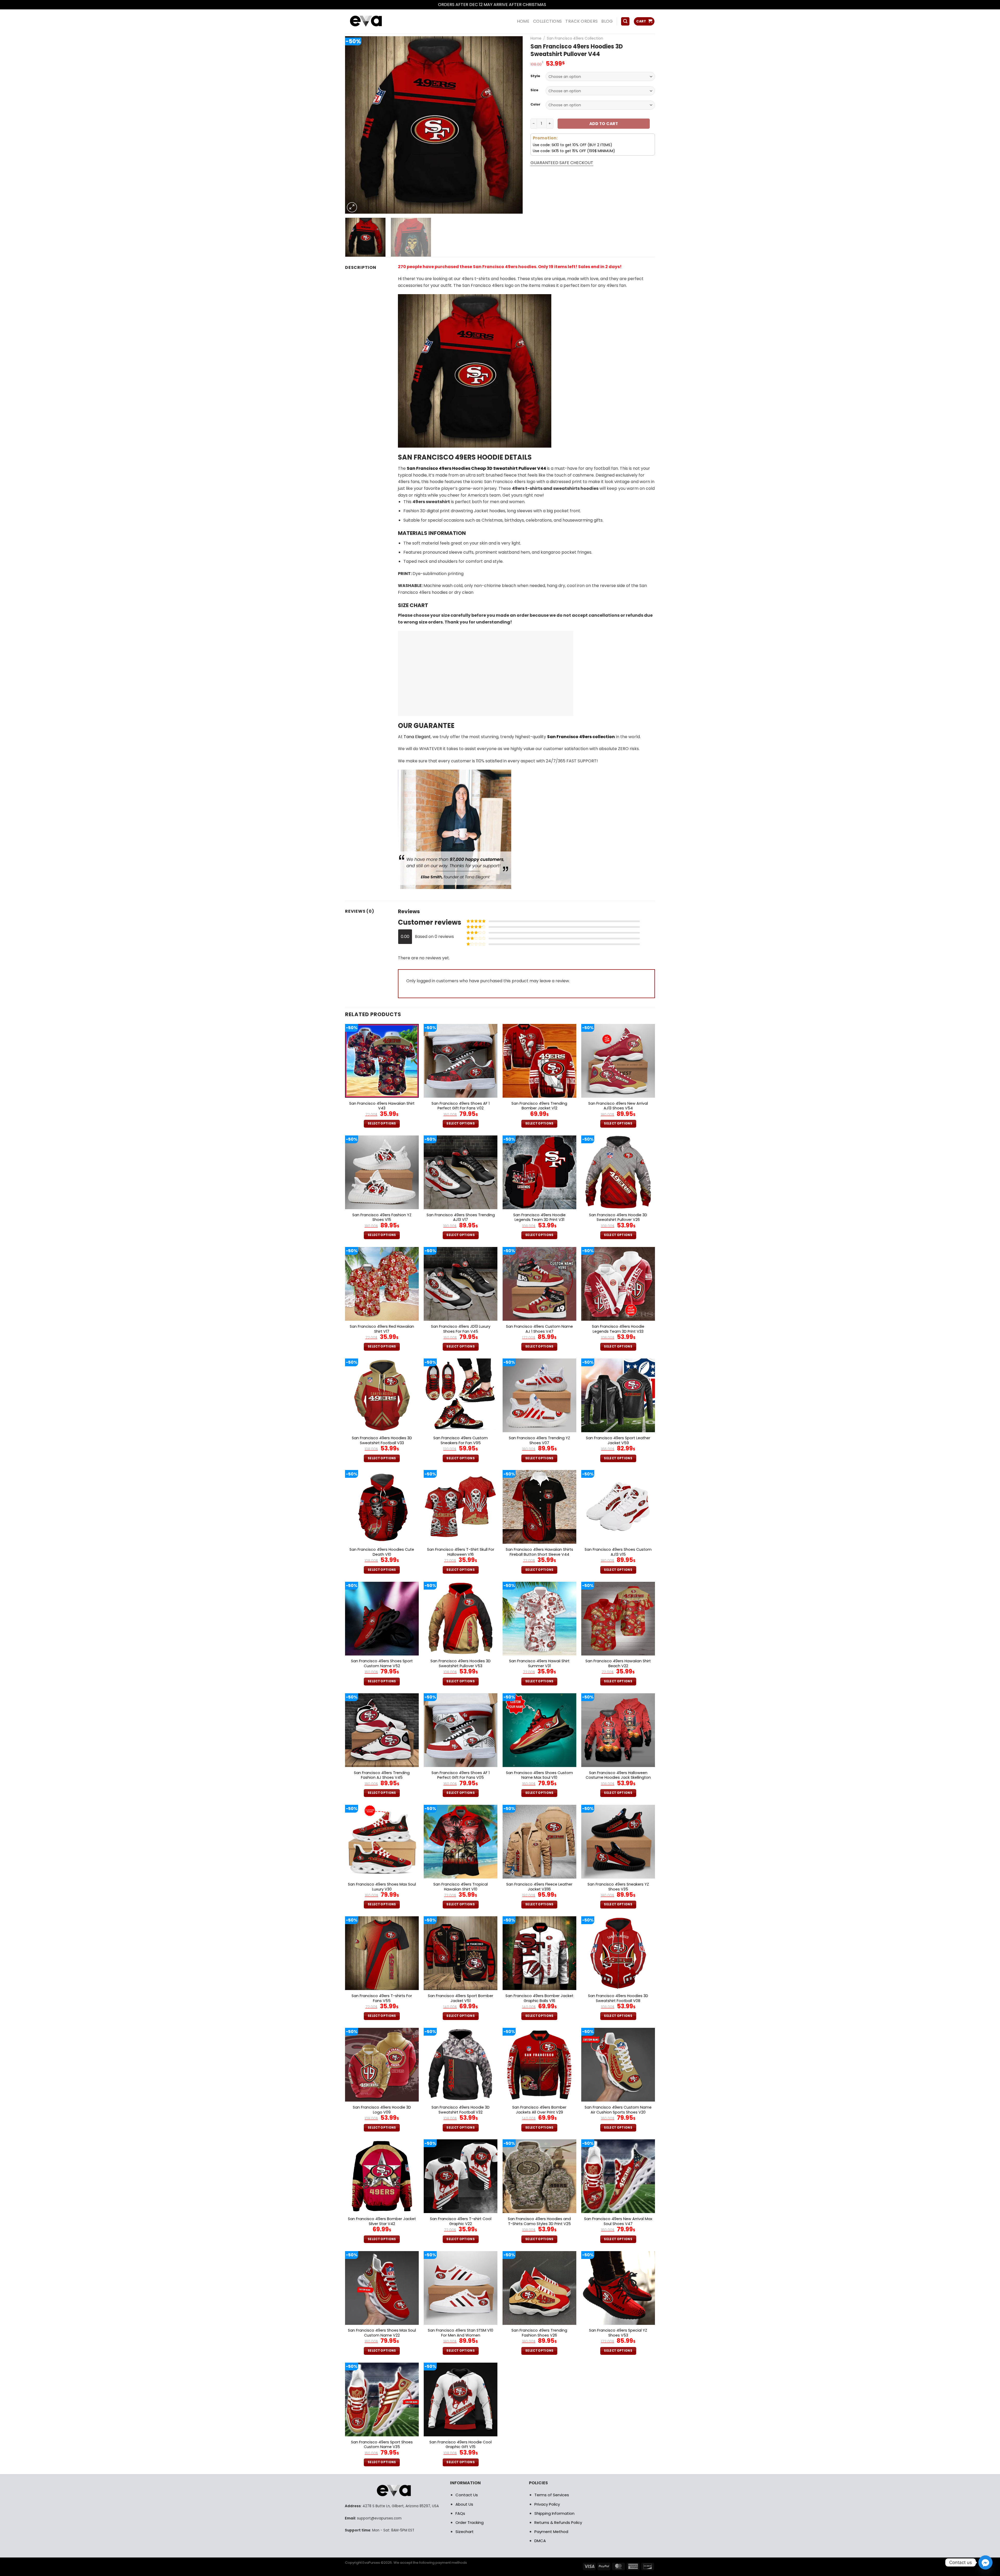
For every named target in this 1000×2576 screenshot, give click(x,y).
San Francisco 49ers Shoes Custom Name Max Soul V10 (539, 1775)
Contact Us (467, 2495)
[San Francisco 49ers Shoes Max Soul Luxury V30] (382, 1842)
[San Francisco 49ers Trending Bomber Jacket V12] (539, 1061)
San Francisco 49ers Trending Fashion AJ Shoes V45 (382, 1775)
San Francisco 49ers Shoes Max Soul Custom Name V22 (382, 2333)
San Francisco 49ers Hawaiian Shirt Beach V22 (618, 1663)
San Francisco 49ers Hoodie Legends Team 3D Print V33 (618, 1329)
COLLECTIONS (548, 21)
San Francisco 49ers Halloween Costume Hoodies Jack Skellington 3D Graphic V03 (618, 1778)
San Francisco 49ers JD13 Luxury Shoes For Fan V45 (461, 1329)
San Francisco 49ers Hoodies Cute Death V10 (382, 1552)
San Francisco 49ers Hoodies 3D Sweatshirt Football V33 (382, 1440)
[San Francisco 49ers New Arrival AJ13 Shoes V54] (618, 1061)
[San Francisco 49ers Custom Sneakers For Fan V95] (461, 1395)
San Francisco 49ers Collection (575, 38)
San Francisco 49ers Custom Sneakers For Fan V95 (461, 1440)
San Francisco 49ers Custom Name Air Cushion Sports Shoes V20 (618, 2110)
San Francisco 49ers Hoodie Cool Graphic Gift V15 (461, 2445)
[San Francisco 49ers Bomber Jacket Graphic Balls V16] (539, 1953)
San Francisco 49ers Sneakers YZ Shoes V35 (618, 1887)
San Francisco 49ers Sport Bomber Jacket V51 (461, 1998)
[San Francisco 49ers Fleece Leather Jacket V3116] (539, 1842)
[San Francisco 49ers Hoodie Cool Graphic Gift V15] (461, 2399)
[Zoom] (352, 207)
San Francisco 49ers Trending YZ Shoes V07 (539, 1440)
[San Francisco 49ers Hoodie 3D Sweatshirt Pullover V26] (618, 1172)
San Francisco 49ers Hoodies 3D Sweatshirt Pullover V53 (461, 1663)
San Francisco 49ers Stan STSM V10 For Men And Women (461, 2333)
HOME (523, 21)
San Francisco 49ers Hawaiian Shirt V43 (382, 1106)
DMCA (540, 2541)
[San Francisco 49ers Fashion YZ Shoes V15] (382, 1172)
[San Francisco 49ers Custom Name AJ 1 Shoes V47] (539, 1284)
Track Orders (582, 21)
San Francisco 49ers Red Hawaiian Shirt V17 (382, 1329)
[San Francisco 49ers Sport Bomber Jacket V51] (461, 1953)
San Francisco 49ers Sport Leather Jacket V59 (618, 1440)
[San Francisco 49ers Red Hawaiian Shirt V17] (382, 1284)
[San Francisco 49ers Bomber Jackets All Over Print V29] (539, 2065)
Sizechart (465, 2532)
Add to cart (604, 124)
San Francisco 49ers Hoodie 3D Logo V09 (382, 2110)
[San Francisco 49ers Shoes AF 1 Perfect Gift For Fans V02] (461, 1061)
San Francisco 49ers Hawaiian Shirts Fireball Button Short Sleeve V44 (539, 1552)
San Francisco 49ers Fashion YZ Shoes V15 (382, 1217)
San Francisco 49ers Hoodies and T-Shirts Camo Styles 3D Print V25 (539, 2221)
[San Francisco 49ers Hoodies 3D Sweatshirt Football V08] (618, 1953)
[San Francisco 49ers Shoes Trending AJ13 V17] (461, 1172)
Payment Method (551, 2532)
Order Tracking (470, 2522)
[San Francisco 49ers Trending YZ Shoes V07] (539, 1395)
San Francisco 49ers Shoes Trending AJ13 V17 (461, 1217)
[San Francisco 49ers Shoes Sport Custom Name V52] (382, 1619)
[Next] (512, 125)
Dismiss (555, 5)
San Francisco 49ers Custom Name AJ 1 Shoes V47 (539, 1329)
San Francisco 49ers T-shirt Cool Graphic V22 (461, 2221)
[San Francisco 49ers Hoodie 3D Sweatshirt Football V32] (461, 2065)
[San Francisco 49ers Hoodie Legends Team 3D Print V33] (618, 1284)
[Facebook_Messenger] (985, 2562)
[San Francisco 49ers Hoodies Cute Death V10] (382, 1507)
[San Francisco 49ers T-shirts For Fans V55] (382, 1953)
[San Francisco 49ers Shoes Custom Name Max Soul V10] (539, 1730)
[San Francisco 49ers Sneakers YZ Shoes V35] (618, 1842)
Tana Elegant (417, 737)
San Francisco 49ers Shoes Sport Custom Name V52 (382, 1663)
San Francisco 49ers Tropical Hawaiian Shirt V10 (461, 1887)
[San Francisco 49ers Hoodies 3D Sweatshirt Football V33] (382, 1395)
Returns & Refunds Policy (558, 2522)
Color (535, 104)
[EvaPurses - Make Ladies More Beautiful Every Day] (379, 21)
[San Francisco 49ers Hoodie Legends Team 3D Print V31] (539, 1172)
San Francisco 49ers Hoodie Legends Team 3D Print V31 (539, 1217)
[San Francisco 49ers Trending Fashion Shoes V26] (539, 2288)
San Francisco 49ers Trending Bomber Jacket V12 (539, 1106)
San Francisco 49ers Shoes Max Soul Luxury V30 (382, 1887)
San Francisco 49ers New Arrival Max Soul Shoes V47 (618, 2221)
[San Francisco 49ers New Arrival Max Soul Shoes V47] (618, 2176)
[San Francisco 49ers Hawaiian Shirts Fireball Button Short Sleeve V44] (539, 1507)
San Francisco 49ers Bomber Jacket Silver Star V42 (382, 2221)
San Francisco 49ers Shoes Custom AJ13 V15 (618, 1552)
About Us (464, 2504)
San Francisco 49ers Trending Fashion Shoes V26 (539, 2333)
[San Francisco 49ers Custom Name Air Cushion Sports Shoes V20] (618, 2065)
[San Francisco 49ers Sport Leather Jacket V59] (618, 1395)
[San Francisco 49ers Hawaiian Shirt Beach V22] (618, 1619)
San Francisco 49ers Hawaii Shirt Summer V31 (539, 1663)
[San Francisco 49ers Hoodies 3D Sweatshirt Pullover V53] (461, 1619)
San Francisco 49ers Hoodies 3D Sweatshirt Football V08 (618, 1998)
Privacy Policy (547, 2504)
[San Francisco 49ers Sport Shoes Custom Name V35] (382, 2399)
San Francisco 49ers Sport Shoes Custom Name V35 (382, 2445)
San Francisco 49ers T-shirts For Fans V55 (382, 1998)
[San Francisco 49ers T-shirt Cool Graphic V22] (461, 2176)
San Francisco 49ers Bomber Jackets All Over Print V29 (539, 2110)
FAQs (460, 2513)
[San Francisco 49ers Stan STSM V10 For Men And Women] (461, 2288)
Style (535, 76)
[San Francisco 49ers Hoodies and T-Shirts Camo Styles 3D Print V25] (539, 2176)
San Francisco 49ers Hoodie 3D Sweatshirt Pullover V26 (618, 1217)
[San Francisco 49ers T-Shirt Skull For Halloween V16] (461, 1507)
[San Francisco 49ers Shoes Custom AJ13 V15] (618, 1507)
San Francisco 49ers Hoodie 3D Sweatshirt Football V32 (461, 2110)
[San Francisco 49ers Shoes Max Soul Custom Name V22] (382, 2288)
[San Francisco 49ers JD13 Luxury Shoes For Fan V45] (461, 1284)
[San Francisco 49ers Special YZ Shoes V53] (618, 2288)
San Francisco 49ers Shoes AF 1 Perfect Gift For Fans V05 (461, 1775)
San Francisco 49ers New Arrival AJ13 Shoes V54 (618, 1106)
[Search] (625, 21)
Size (534, 90)
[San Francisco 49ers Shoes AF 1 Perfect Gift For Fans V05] (461, 1730)
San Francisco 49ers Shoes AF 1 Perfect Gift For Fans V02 (461, 1106)
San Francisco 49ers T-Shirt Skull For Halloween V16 (461, 1552)
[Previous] (355, 125)
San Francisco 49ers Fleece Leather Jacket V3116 (539, 1887)
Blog (607, 21)
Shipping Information (554, 2513)
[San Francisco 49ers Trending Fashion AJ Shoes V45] (382, 1730)
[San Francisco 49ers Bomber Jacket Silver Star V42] (382, 2176)
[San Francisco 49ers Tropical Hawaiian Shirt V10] (461, 1842)
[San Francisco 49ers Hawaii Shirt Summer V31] (539, 1619)
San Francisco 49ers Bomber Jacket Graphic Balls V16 (539, 1998)
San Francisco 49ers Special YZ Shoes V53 (618, 2333)
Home (536, 38)
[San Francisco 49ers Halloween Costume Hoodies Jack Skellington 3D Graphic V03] (618, 1730)
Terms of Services (552, 2495)
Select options (382, 1123)
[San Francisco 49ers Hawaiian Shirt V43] (382, 1061)
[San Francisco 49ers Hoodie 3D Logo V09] (382, 2065)
